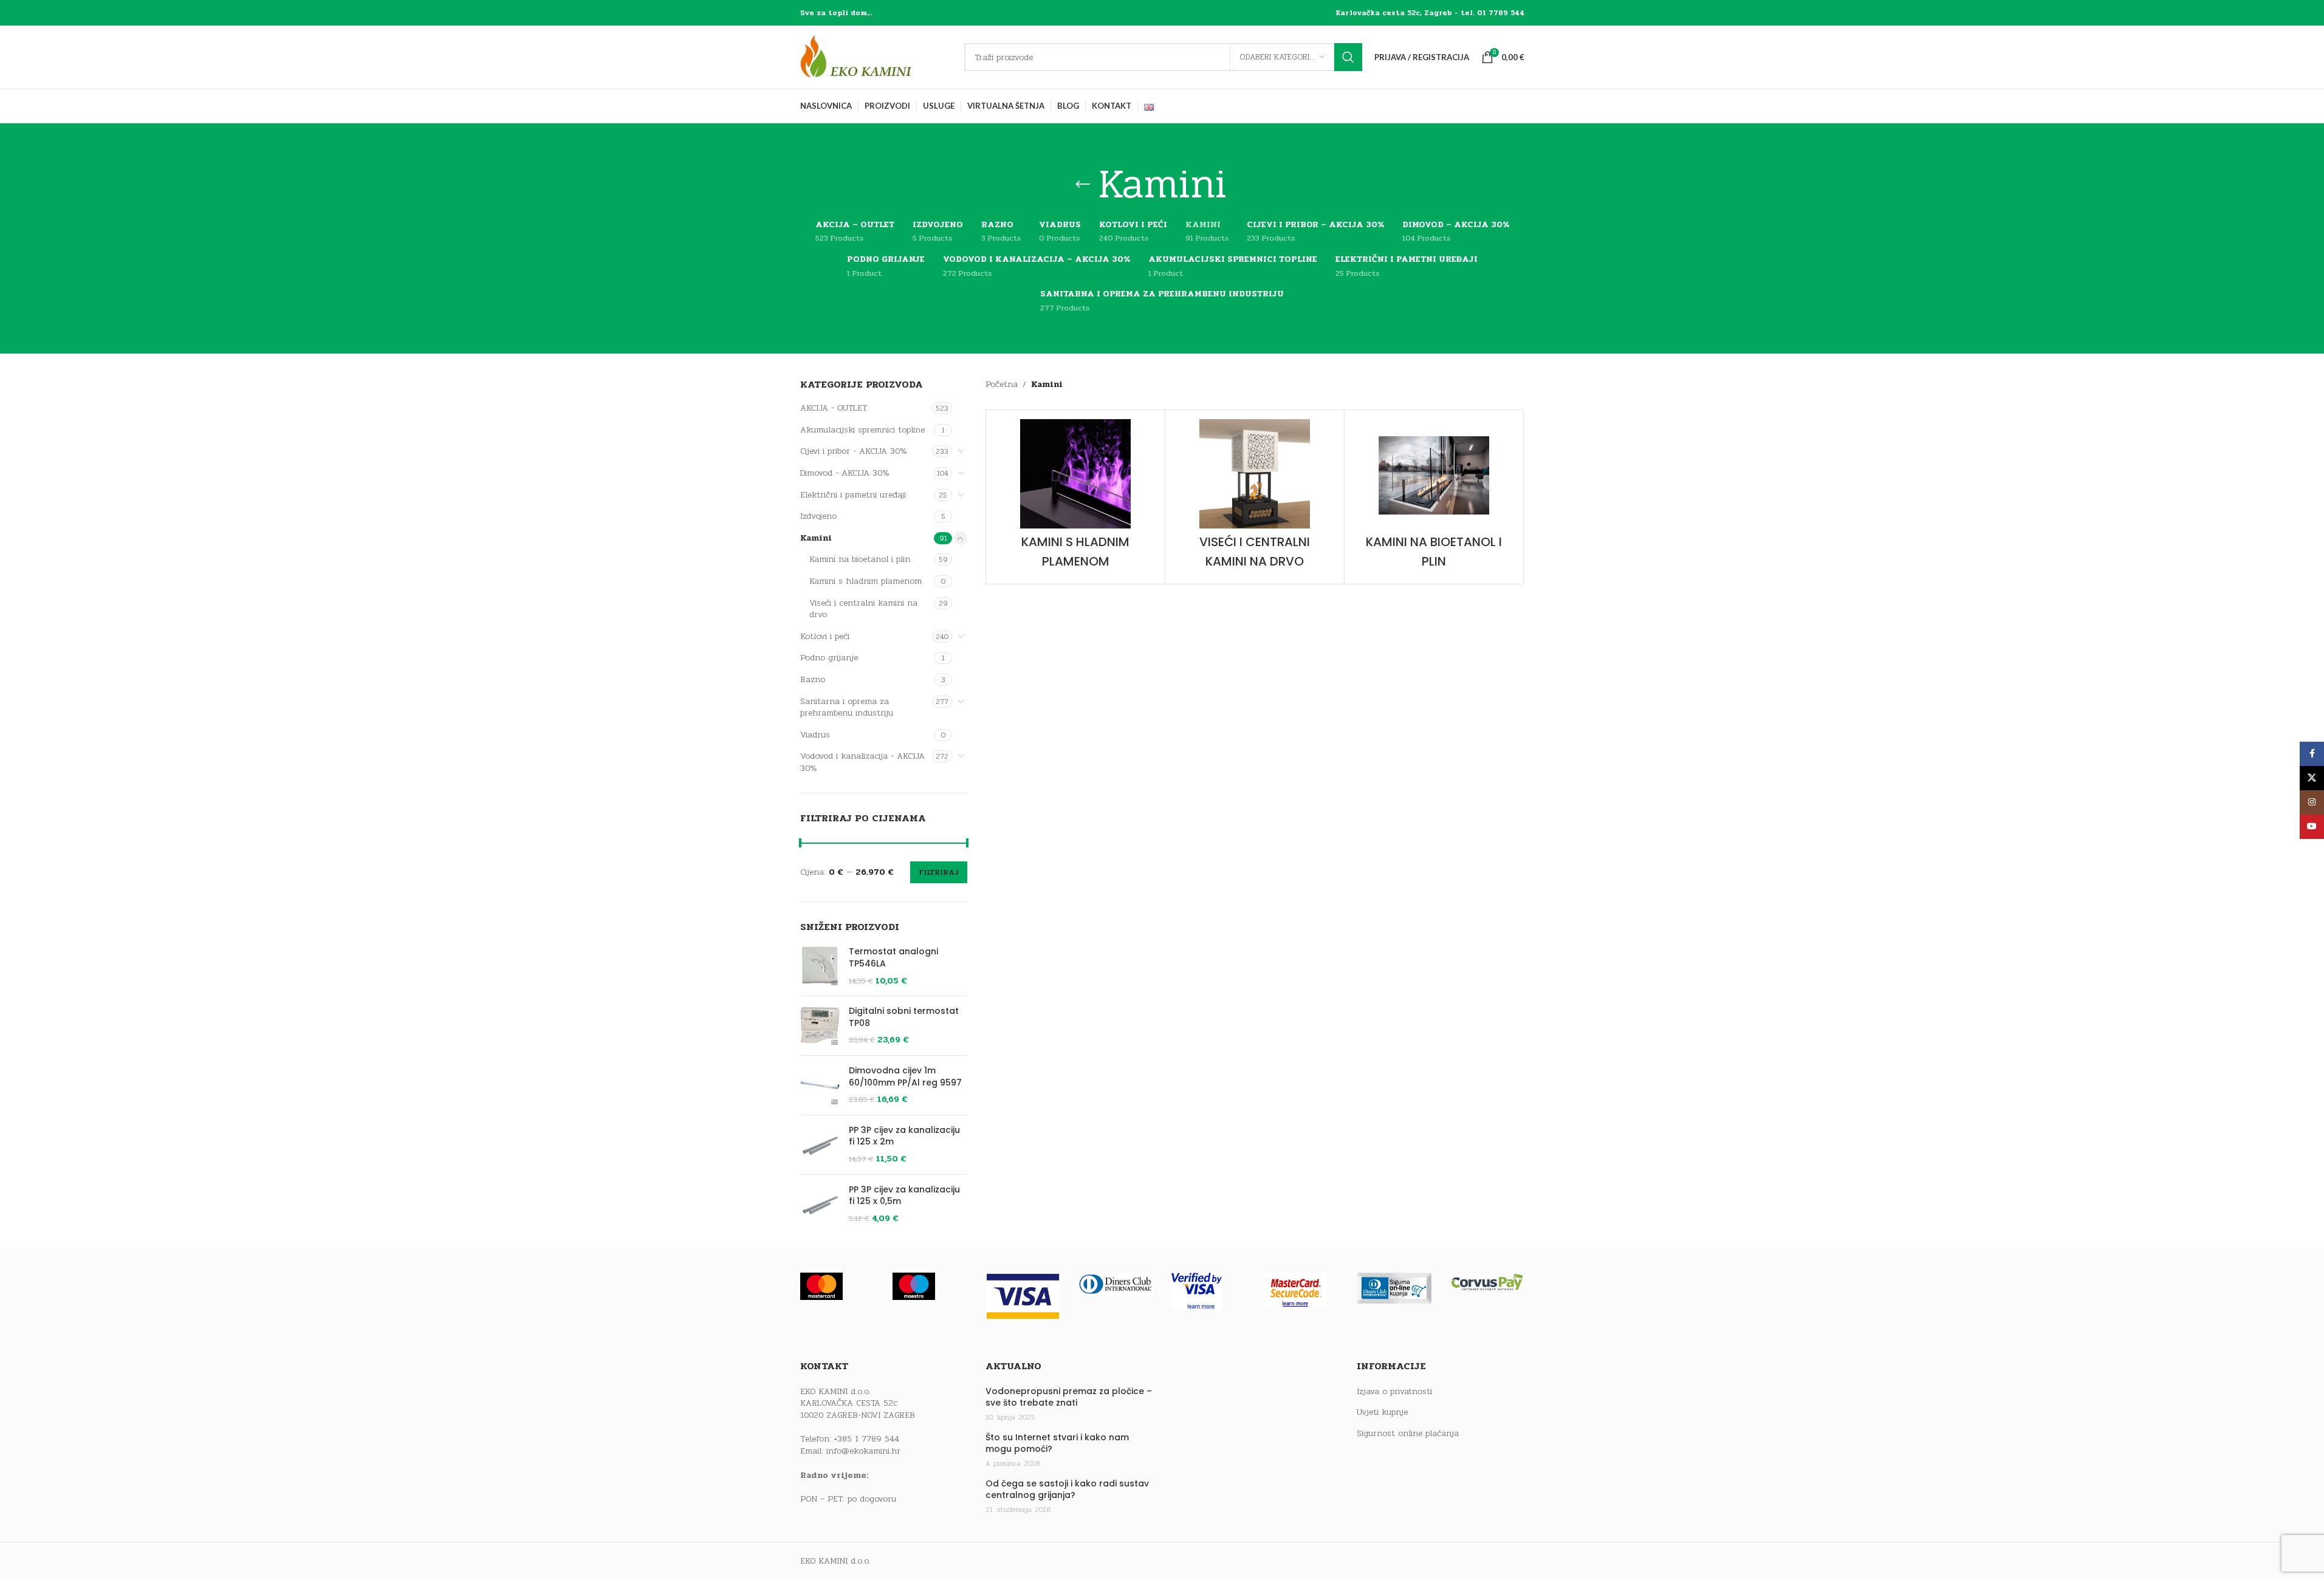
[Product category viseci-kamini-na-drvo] (1255, 497)
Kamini (816, 538)
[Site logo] (876, 57)
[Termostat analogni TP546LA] (820, 966)
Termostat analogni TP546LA (893, 958)
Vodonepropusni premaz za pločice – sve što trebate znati (1069, 1397)
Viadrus (815, 735)
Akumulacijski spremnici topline (862, 430)
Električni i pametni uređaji (853, 495)
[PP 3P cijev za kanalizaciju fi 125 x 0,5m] (820, 1204)
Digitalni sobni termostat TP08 (904, 1017)
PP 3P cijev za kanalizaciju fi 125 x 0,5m (904, 1196)
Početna (1002, 384)
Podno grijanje (829, 658)
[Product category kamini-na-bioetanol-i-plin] (1434, 497)
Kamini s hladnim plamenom (866, 581)
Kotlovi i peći (825, 636)
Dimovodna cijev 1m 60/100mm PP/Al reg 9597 (905, 1077)
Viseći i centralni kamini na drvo (863, 609)
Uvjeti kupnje (1382, 1412)
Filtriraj (939, 872)
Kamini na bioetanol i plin (860, 559)
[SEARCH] (1348, 57)
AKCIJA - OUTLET (834, 408)
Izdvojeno (818, 516)
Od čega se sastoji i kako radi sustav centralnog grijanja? (1067, 1490)
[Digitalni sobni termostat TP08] (820, 1026)
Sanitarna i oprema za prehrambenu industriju (847, 707)
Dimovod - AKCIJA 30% (845, 473)
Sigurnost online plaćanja (1408, 1434)
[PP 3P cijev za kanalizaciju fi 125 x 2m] (820, 1145)
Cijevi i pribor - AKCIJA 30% (854, 451)
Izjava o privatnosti (1394, 1392)
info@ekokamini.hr (863, 1451)
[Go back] (1083, 185)
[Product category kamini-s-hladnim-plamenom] (1075, 497)
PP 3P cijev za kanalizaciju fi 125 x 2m (904, 1136)
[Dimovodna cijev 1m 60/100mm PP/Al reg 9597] (820, 1085)
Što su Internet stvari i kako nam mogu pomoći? (1057, 1444)
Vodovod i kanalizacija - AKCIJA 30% (862, 762)
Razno (813, 679)
